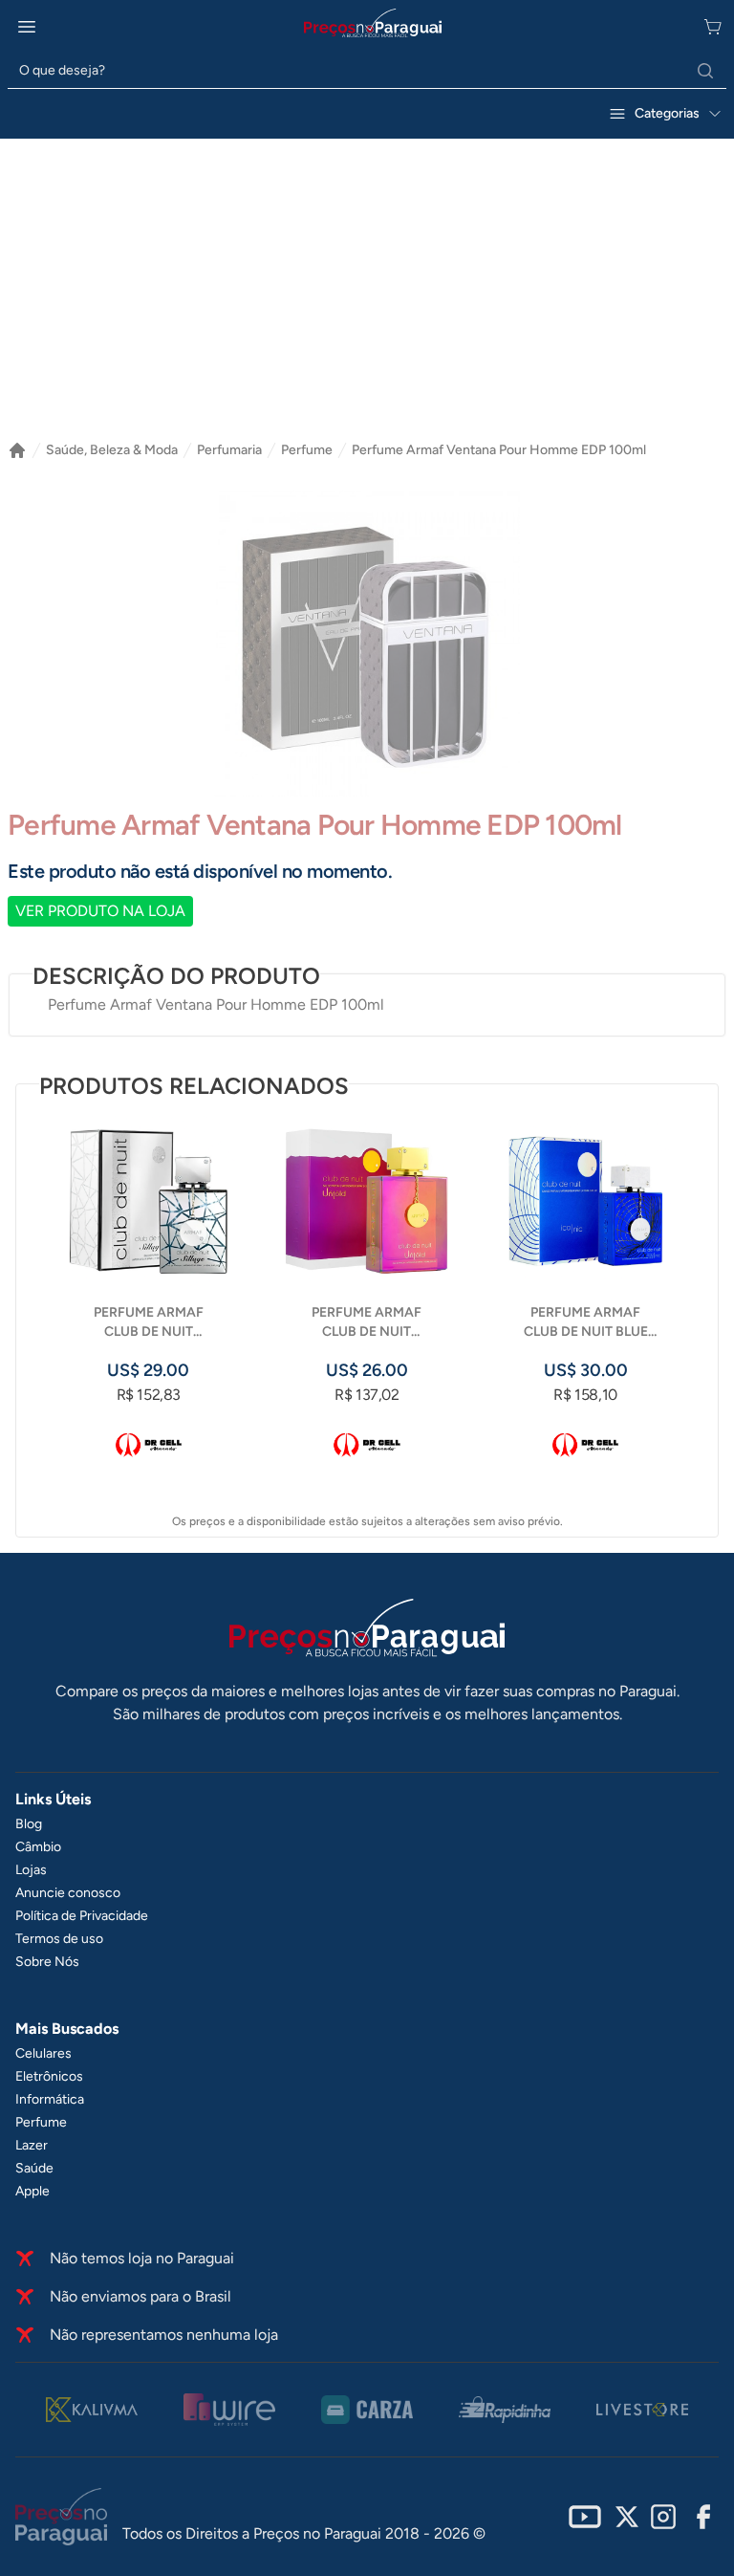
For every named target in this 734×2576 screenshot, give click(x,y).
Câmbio (38, 1847)
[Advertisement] (367, 297)
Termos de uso (59, 1939)
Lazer (32, 2145)
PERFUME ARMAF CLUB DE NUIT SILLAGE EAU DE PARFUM (149, 1323)
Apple (32, 2191)
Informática (50, 2099)
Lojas (31, 1870)
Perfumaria (229, 450)
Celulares (43, 2053)
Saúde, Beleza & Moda (112, 450)
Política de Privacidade (82, 1916)
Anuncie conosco (68, 1893)
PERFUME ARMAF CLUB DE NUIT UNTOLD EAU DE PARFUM (367, 1323)
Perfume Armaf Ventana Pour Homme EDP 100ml (499, 450)
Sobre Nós (47, 1962)
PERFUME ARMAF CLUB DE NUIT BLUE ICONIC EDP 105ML (586, 1323)
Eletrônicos (49, 2076)
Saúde (34, 2168)
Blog (29, 1824)
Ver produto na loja (100, 911)
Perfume (307, 450)
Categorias (667, 113)
